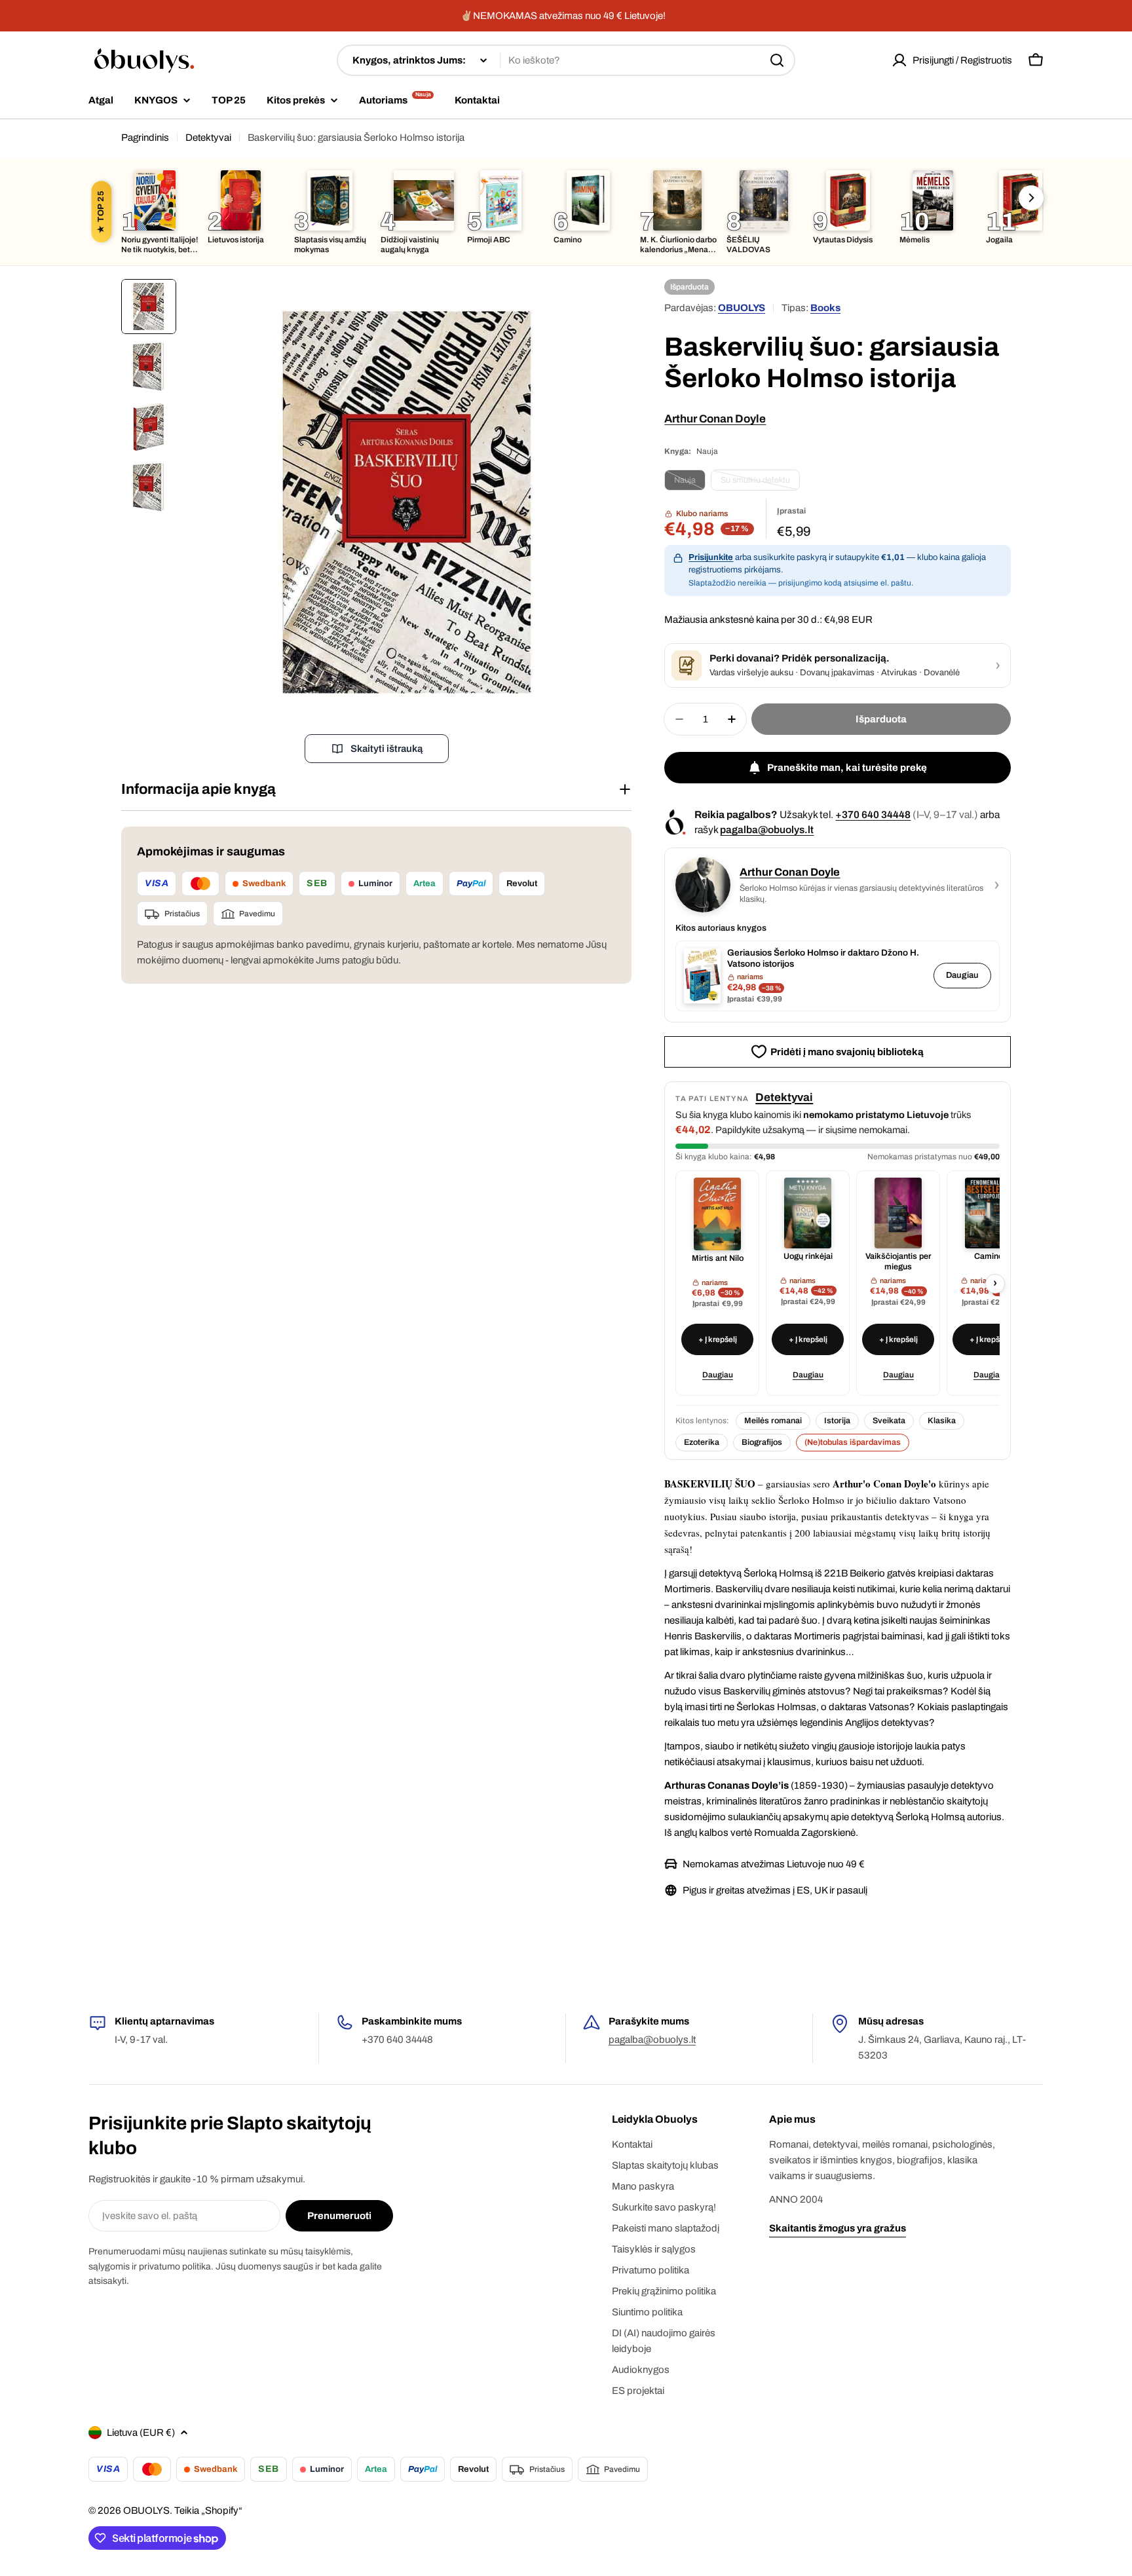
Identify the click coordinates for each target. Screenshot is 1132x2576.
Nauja (690, 483)
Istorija (837, 1421)
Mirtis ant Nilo (718, 1258)
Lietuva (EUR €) (141, 2433)
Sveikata (889, 1421)
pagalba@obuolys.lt (767, 830)
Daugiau (962, 975)
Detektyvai (208, 138)
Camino (989, 1256)
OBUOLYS (742, 308)
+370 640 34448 (873, 814)
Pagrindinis (145, 138)
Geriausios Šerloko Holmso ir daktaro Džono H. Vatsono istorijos (823, 958)
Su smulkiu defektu (760, 483)
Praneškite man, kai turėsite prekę (847, 768)
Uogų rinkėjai (808, 1256)
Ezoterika (702, 1442)
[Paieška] (777, 60)
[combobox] (566, 60)
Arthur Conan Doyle (715, 419)
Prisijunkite (711, 557)
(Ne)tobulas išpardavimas (853, 1442)
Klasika (942, 1421)
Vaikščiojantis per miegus (898, 1261)
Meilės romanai (773, 1421)
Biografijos (762, 1442)
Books (825, 308)
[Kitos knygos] (1031, 198)
